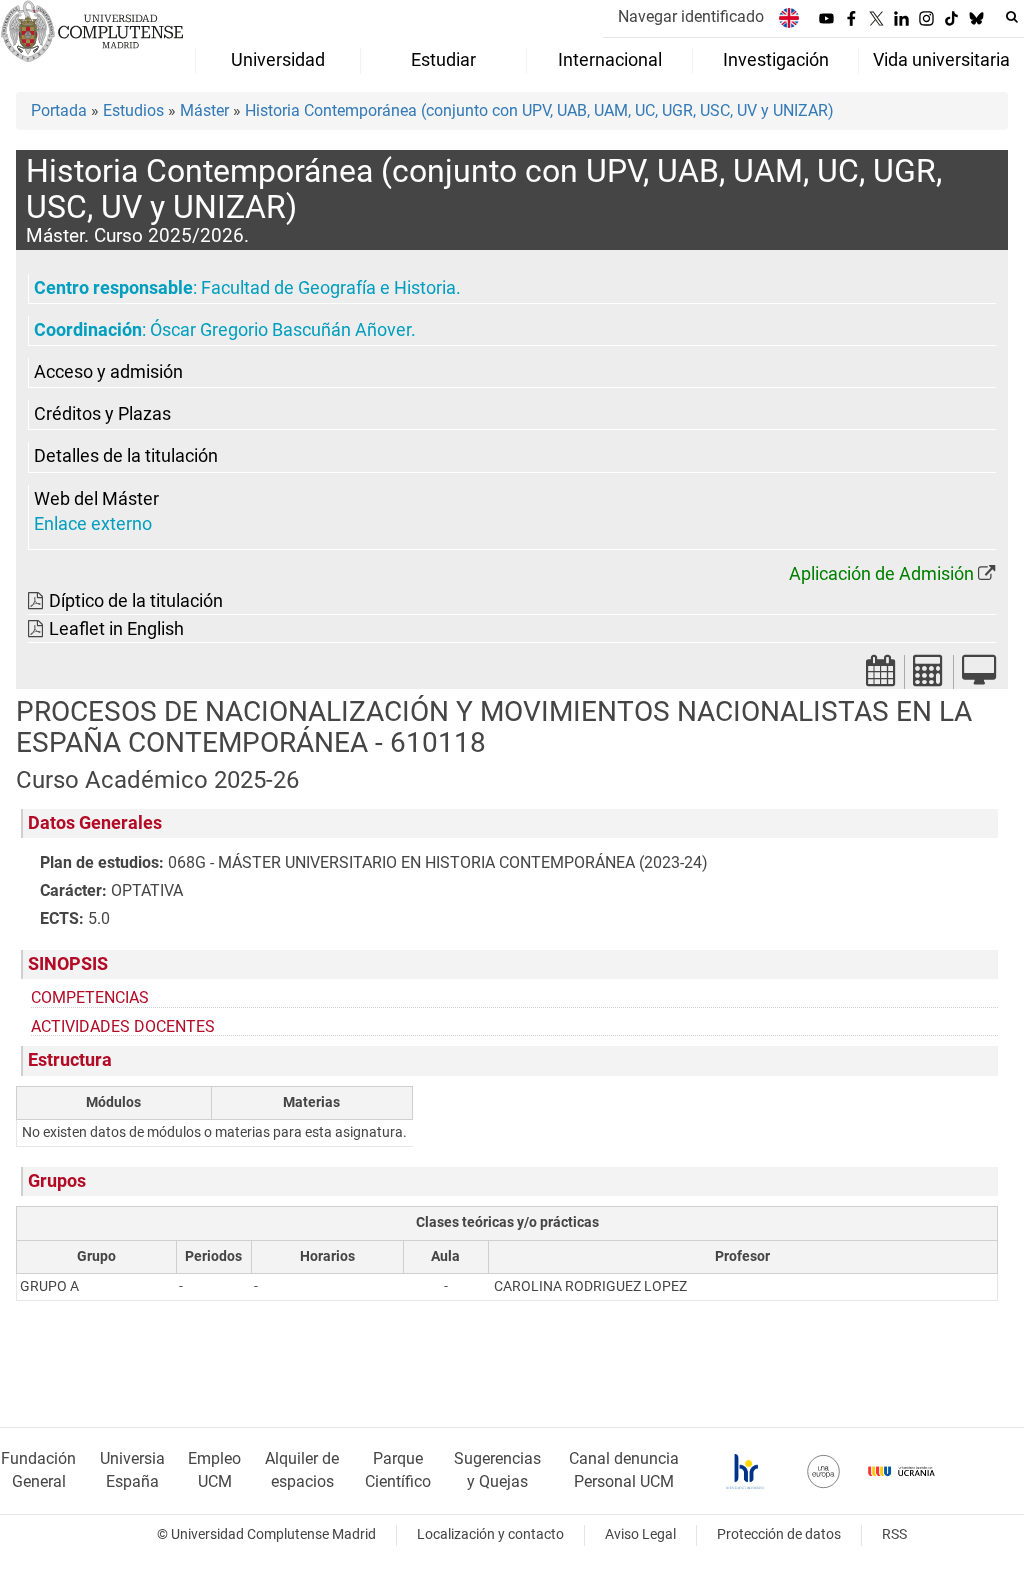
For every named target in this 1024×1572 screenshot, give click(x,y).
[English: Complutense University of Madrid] (789, 17)
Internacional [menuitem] (610, 60)
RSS (894, 1534)
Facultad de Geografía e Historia (328, 288)
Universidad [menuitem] (278, 60)
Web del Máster (96, 499)
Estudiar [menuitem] (443, 60)
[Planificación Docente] (881, 676)
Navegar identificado (691, 16)
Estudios (133, 110)
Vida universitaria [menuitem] (941, 60)
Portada (59, 110)
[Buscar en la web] (1012, 17)
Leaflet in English (116, 629)
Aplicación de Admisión (881, 574)
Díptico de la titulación (136, 601)
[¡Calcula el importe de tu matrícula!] (929, 676)
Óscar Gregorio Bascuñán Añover (280, 330)
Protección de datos (779, 1534)
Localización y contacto (490, 1534)
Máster (204, 110)
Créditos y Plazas (102, 414)
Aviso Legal (640, 1534)
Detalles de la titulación (126, 456)
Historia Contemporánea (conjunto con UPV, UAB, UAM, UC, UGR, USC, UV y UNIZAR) (539, 110)
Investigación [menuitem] (776, 60)
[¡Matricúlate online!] (979, 676)
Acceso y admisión (108, 372)
